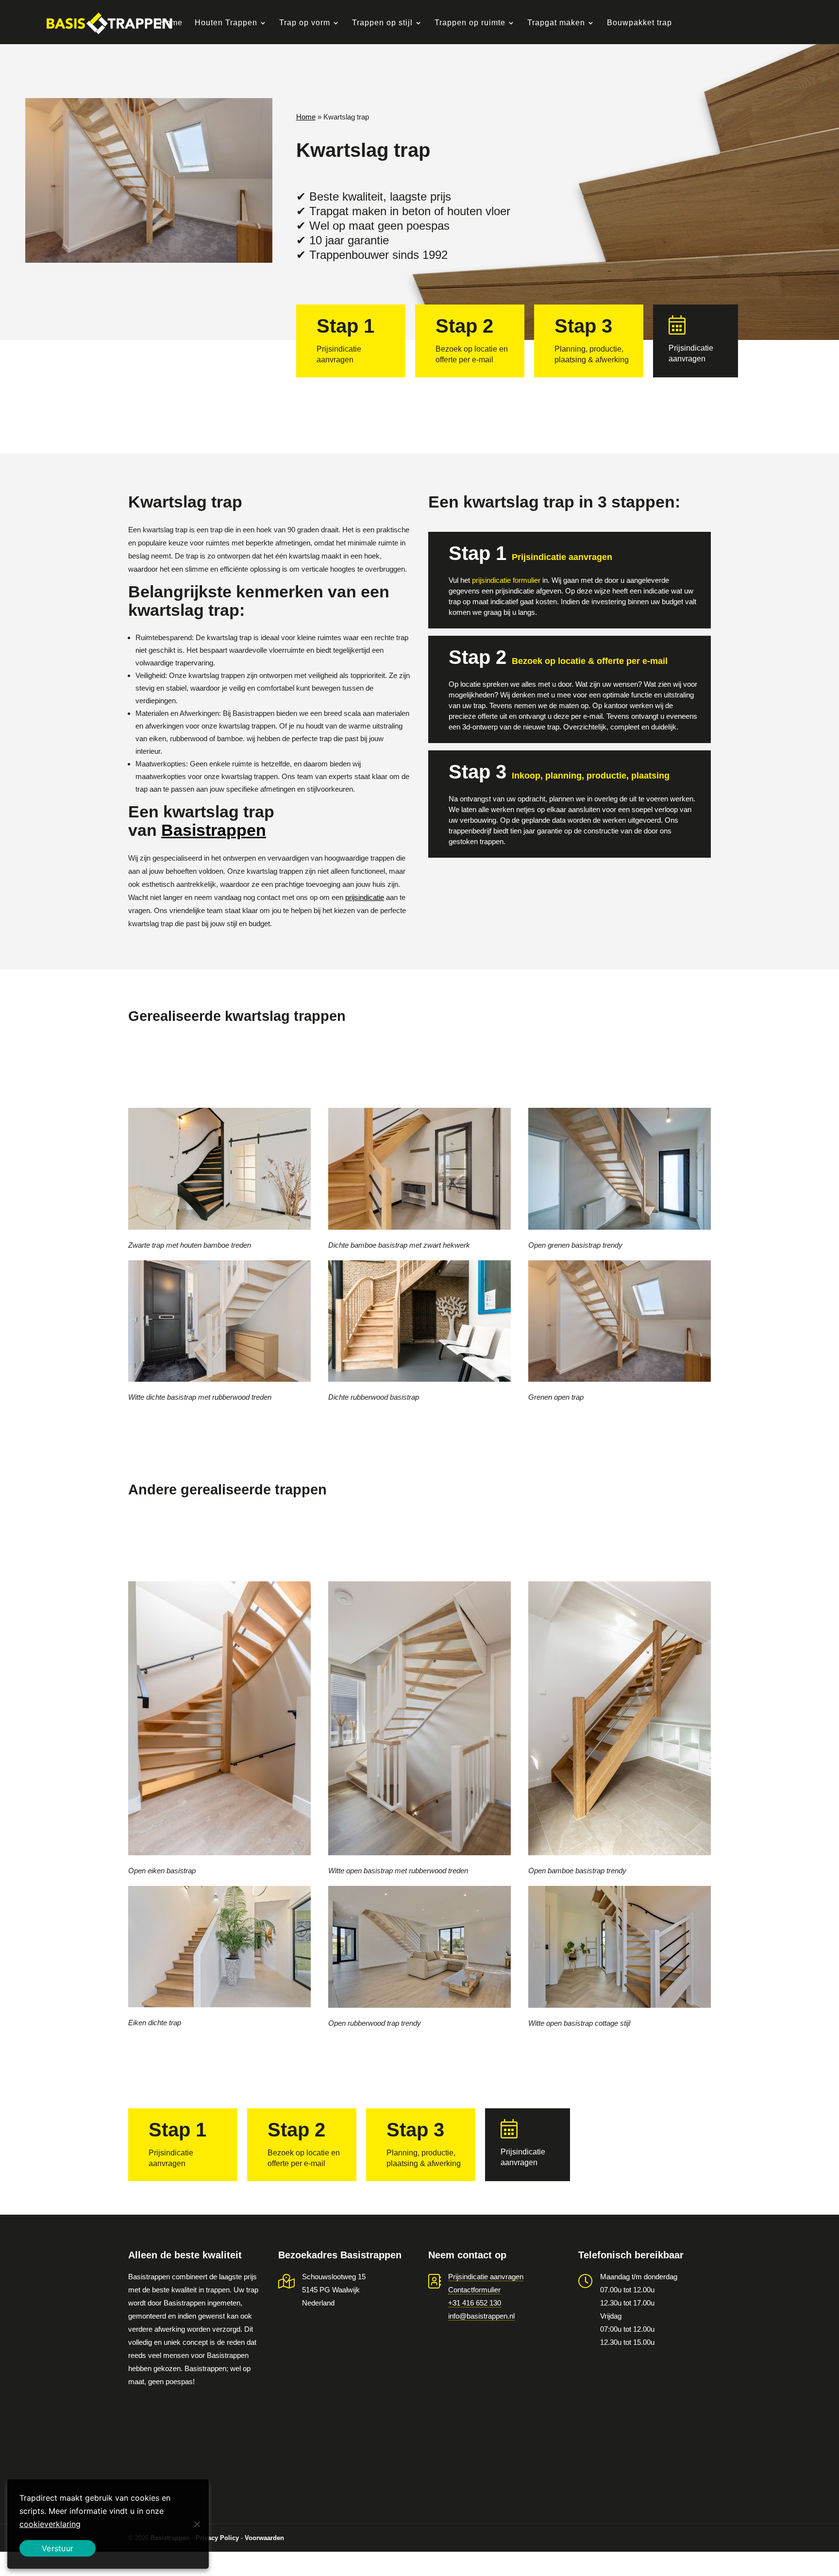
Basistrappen (214, 830)
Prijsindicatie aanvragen (486, 2277)
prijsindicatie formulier (506, 580)
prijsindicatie (365, 897)
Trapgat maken (556, 23)
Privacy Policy (217, 2538)
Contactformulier (474, 2290)
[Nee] (197, 2524)
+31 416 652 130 (475, 2303)
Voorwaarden (264, 2538)
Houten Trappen (226, 23)
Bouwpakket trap (639, 23)
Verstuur (58, 2548)
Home (171, 23)
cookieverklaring (50, 2524)
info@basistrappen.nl (481, 2316)
